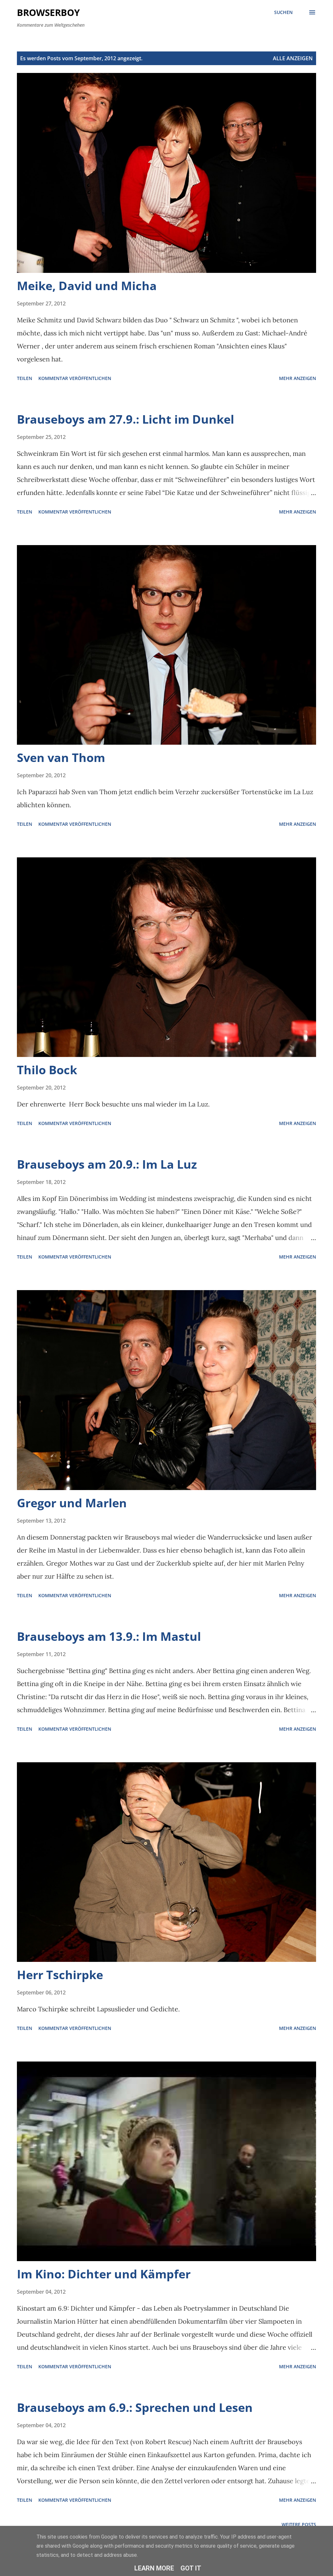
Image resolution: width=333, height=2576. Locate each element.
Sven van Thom (61, 758)
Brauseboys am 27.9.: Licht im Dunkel (126, 419)
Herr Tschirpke (60, 1975)
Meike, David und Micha (87, 286)
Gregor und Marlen (72, 1503)
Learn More (154, 2568)
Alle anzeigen (293, 58)
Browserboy (48, 12)
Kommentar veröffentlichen (75, 378)
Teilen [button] (25, 378)
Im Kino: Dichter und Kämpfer (104, 2274)
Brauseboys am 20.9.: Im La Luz (107, 1164)
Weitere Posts (299, 2524)
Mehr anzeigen (298, 378)
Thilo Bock (47, 1070)
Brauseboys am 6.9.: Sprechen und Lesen (135, 2407)
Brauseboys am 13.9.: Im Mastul (109, 1636)
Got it (191, 2568)
